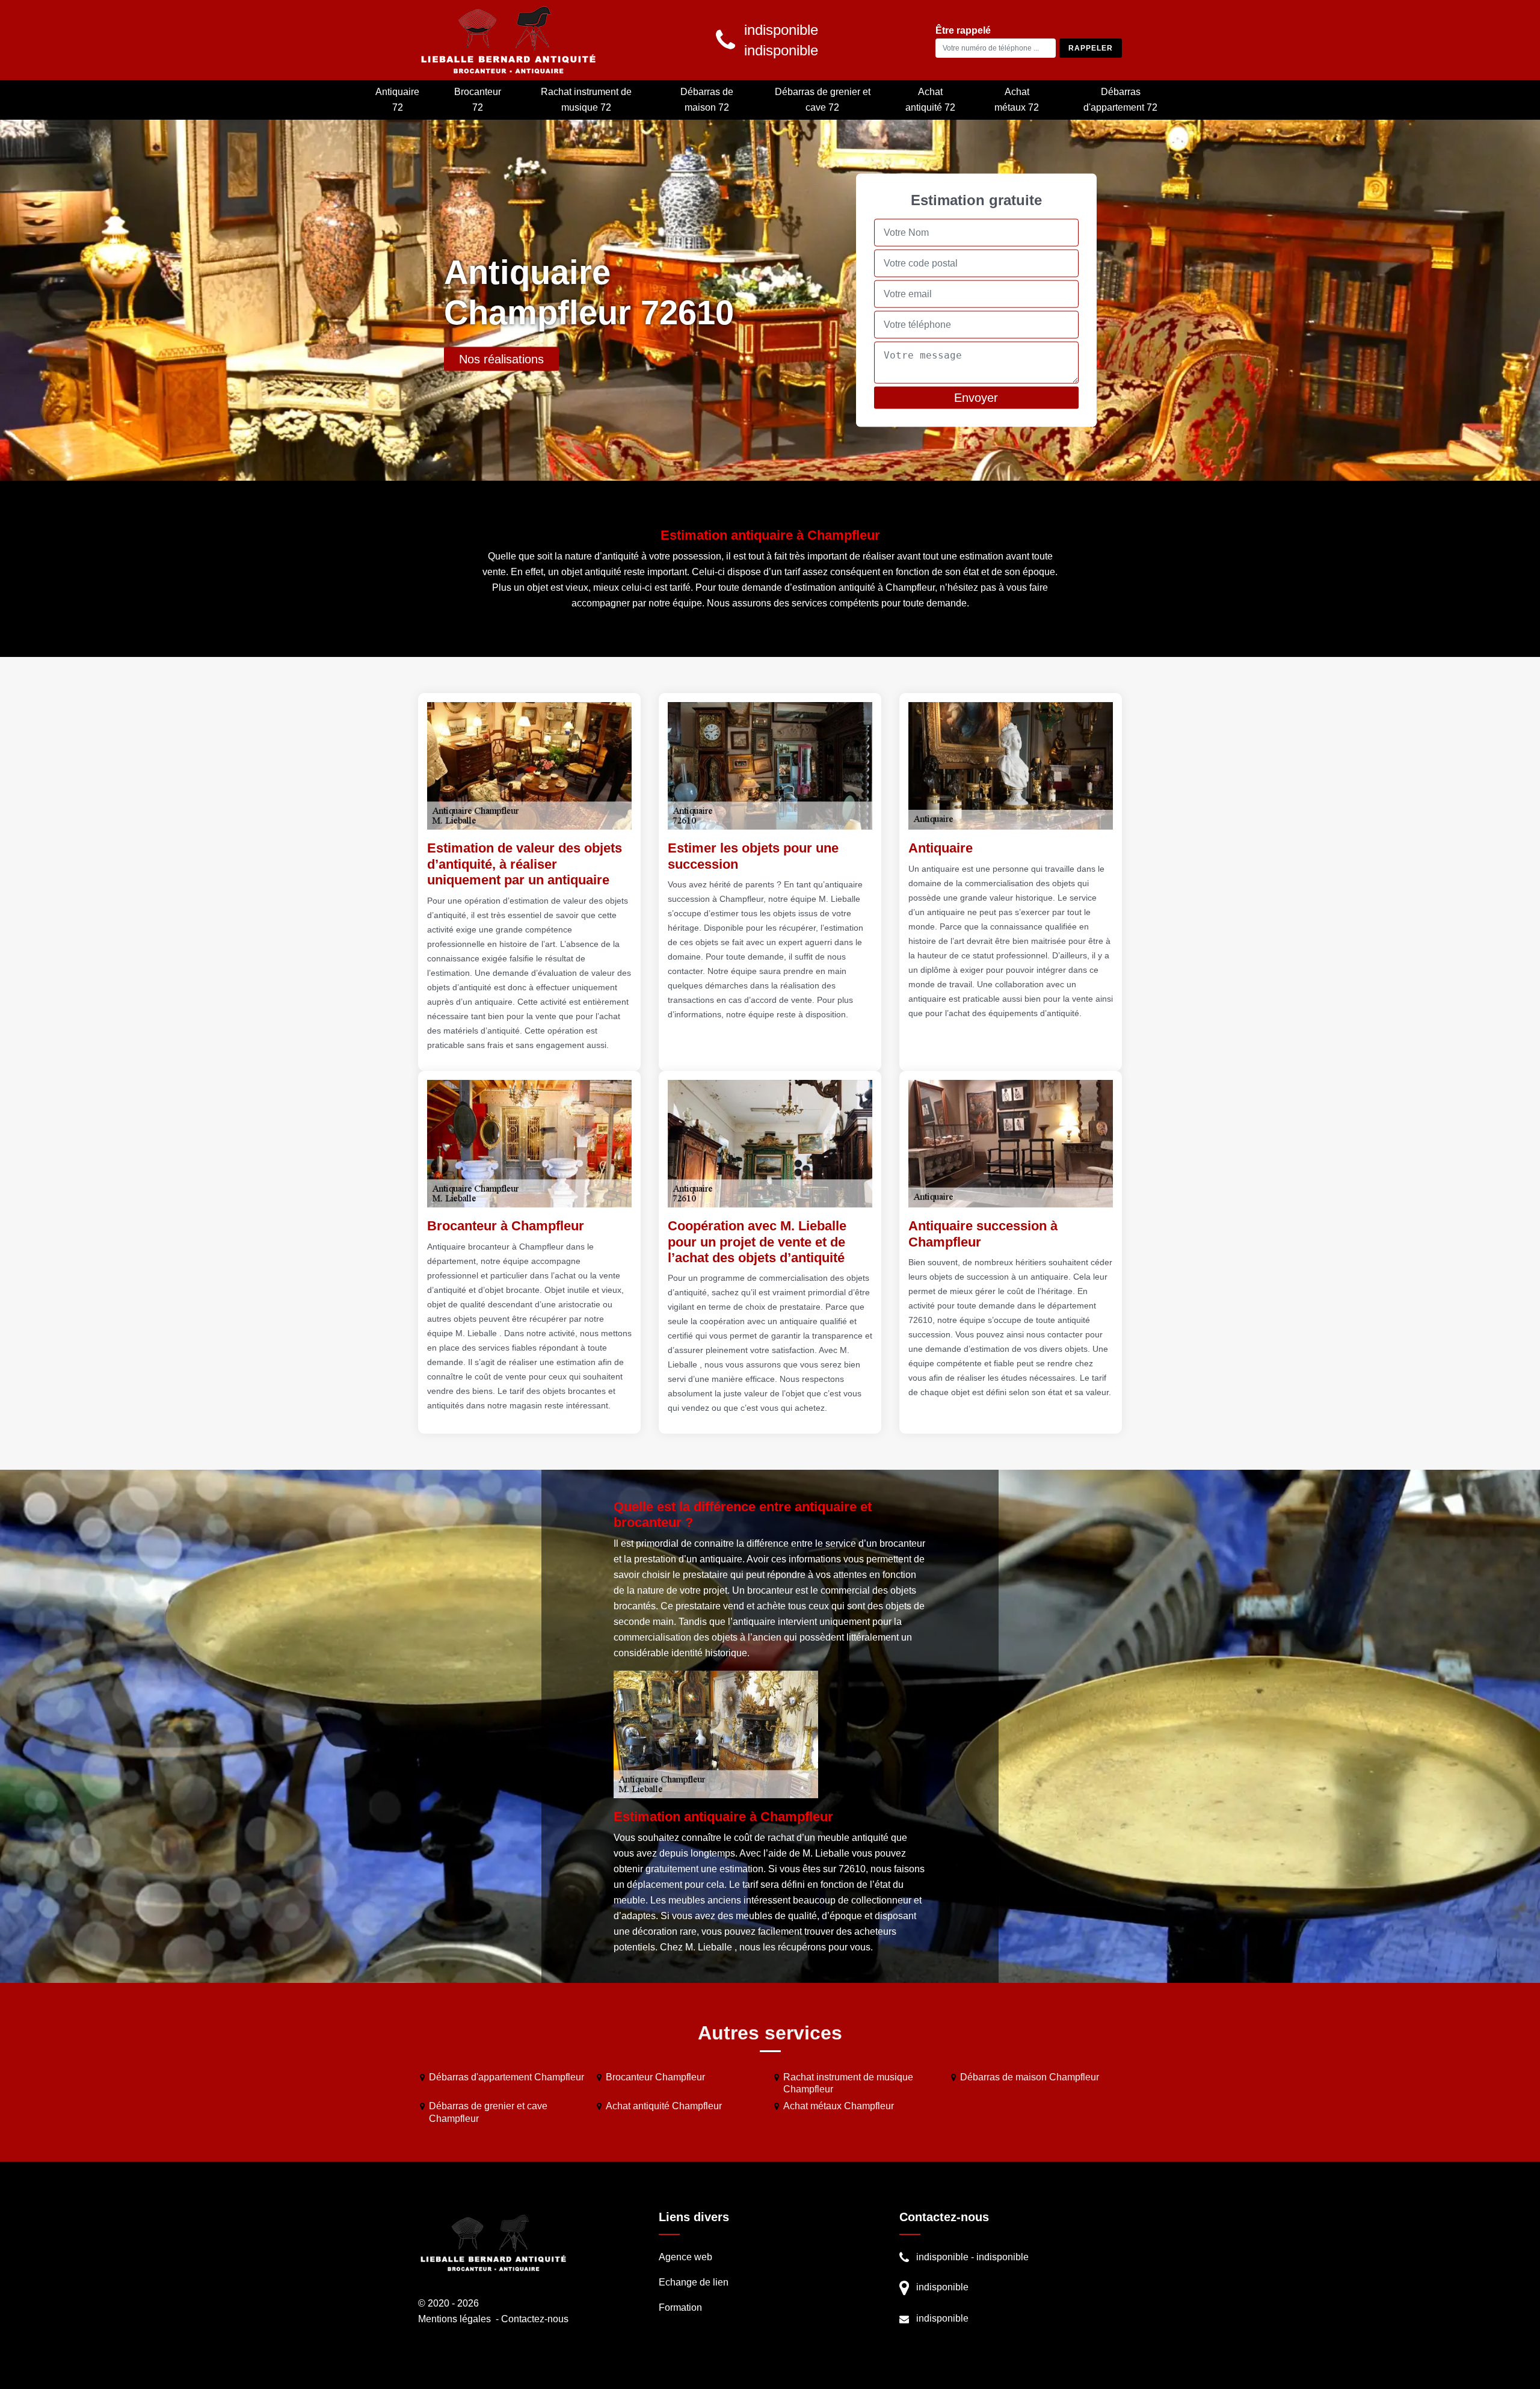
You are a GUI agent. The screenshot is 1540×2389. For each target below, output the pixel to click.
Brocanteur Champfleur (655, 2077)
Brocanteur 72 (478, 100)
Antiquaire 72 (397, 100)
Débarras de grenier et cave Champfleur (488, 2112)
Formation (680, 2307)
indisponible (942, 2257)
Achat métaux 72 (1017, 100)
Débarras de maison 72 (707, 100)
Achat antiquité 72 (930, 100)
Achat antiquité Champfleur (664, 2106)
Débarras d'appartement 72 (1120, 100)
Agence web (685, 2257)
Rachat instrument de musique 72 (586, 100)
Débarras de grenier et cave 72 (823, 100)
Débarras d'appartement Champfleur (507, 2077)
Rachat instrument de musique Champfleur (848, 2083)
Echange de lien (694, 2282)
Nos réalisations (501, 359)
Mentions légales (454, 2319)
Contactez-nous (535, 2319)
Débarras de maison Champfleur (1030, 2077)
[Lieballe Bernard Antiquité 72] (508, 40)
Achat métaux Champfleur (839, 2106)
